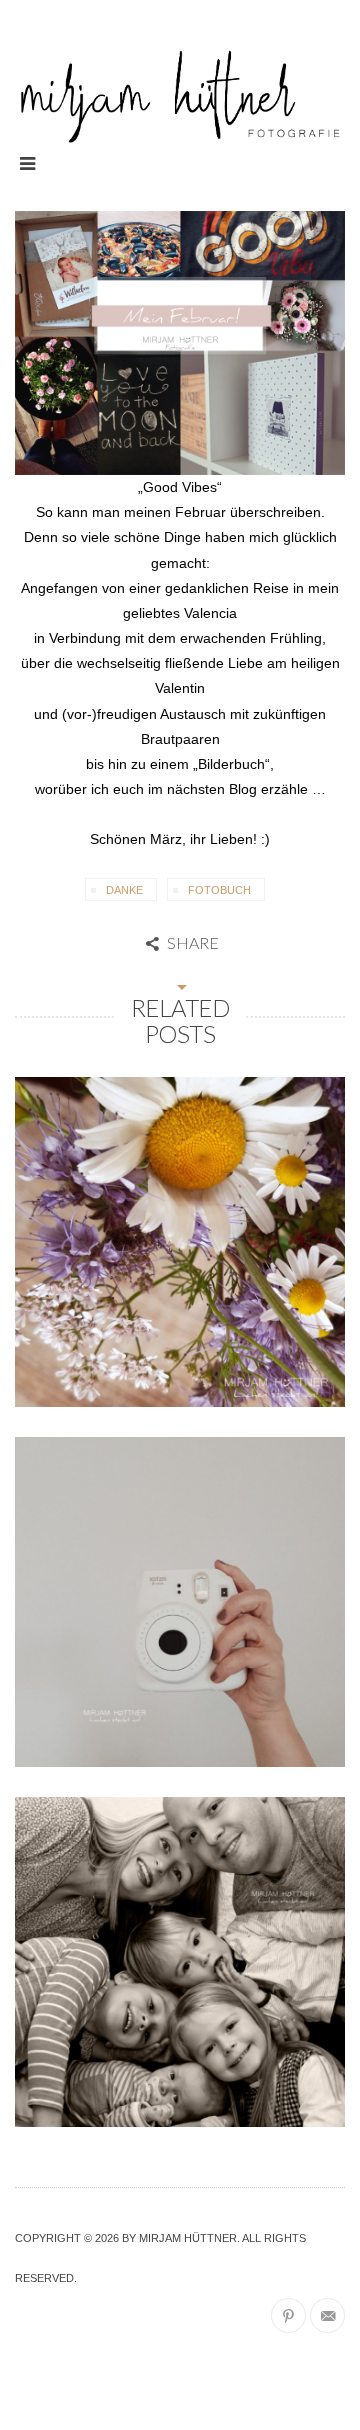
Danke (124, 890)
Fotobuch (219, 890)
